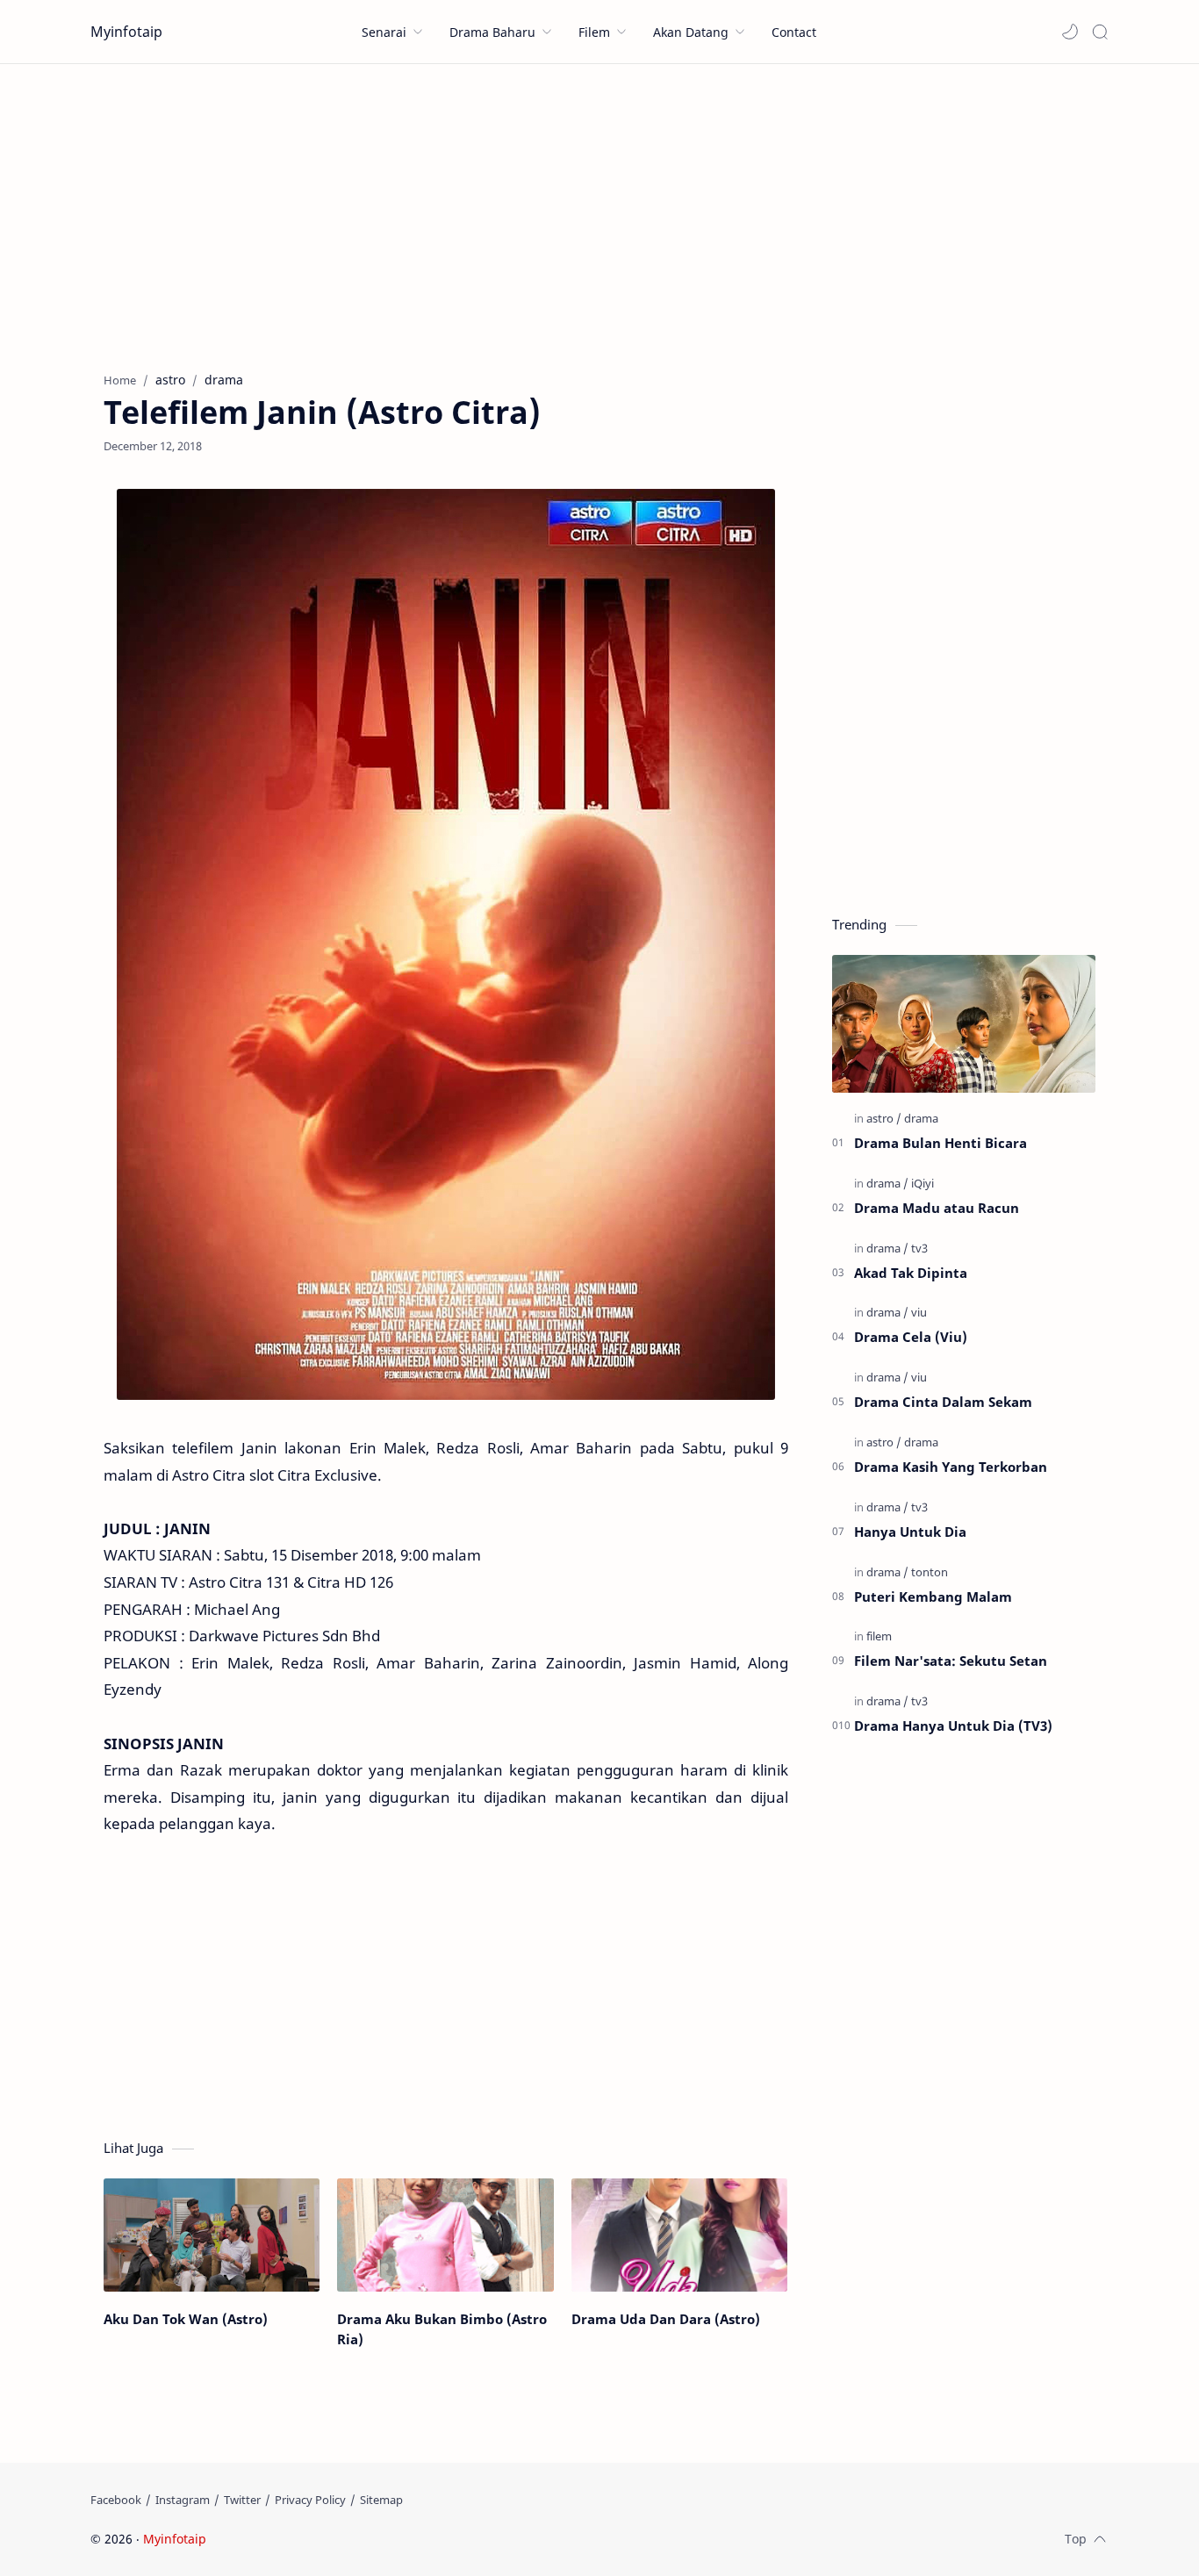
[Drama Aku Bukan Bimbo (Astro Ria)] (445, 2235)
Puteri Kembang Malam (933, 1597)
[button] (1070, 32)
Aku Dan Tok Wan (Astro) (186, 2319)
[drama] (921, 1118)
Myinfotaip (126, 32)
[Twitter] (242, 2500)
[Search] (1100, 32)
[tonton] (930, 1572)
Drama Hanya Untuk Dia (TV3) (953, 1726)
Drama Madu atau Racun (937, 1208)
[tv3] (919, 1248)
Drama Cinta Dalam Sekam (943, 1402)
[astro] (884, 1118)
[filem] (879, 1636)
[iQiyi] (923, 1183)
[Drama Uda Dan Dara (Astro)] (679, 2235)
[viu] (919, 1312)
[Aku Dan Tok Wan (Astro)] (212, 2235)
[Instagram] (183, 2500)
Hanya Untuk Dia (910, 1532)
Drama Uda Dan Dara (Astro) (666, 2319)
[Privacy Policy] (310, 2500)
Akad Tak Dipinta (911, 1273)
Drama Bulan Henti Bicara (941, 1143)
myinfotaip (321, 2539)
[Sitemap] (381, 2500)
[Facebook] (116, 2500)
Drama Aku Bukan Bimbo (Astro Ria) (442, 2329)
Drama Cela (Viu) (911, 1337)
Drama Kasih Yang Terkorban (951, 1467)
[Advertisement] (599, 213)
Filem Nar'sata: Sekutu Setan (951, 1661)
